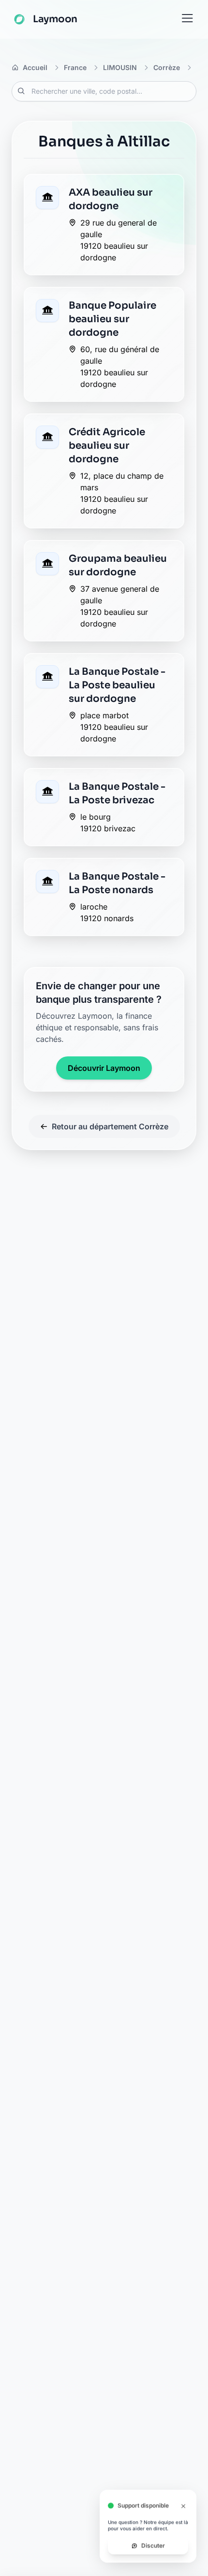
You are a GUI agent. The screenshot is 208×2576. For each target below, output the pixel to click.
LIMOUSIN (120, 67)
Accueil (35, 67)
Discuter (153, 2547)
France (75, 67)
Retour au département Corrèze (110, 1126)
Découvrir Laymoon (104, 1068)
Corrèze (167, 67)
